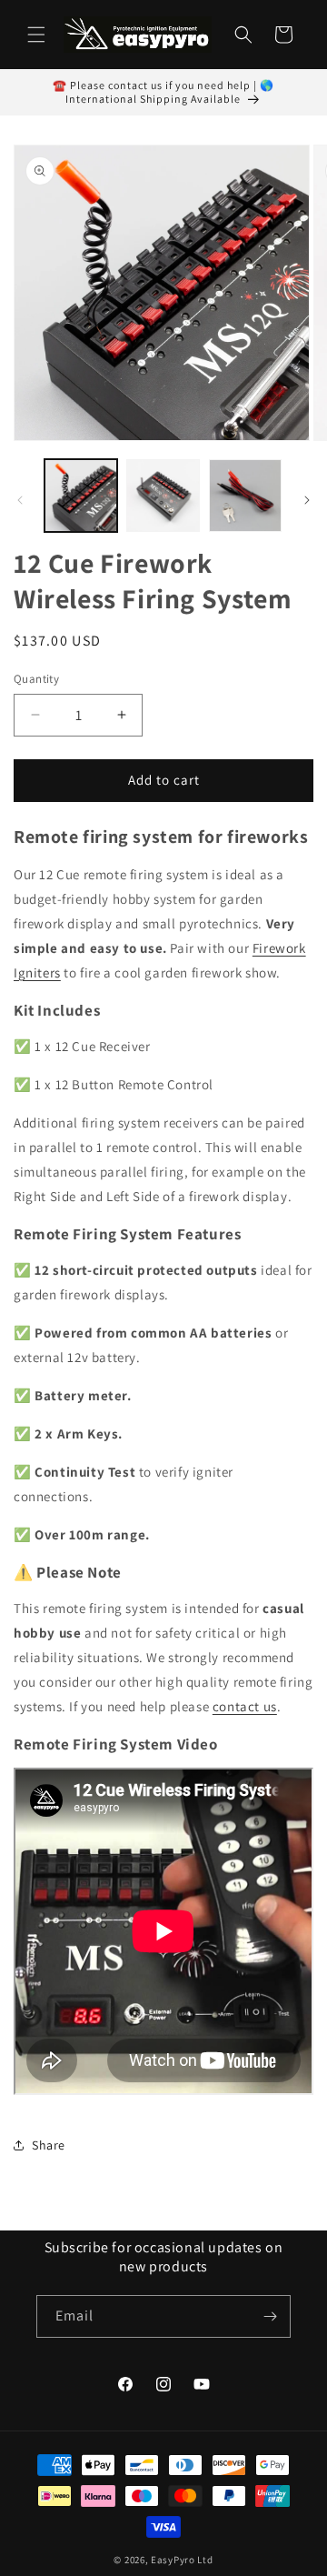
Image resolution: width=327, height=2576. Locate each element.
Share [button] (49, 2145)
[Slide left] (20, 500)
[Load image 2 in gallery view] (163, 496)
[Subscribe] (270, 2316)
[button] (36, 35)
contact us (245, 1706)
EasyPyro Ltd (182, 2560)
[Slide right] (307, 500)
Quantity (36, 679)
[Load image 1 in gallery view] (81, 496)
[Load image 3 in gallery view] (245, 496)
